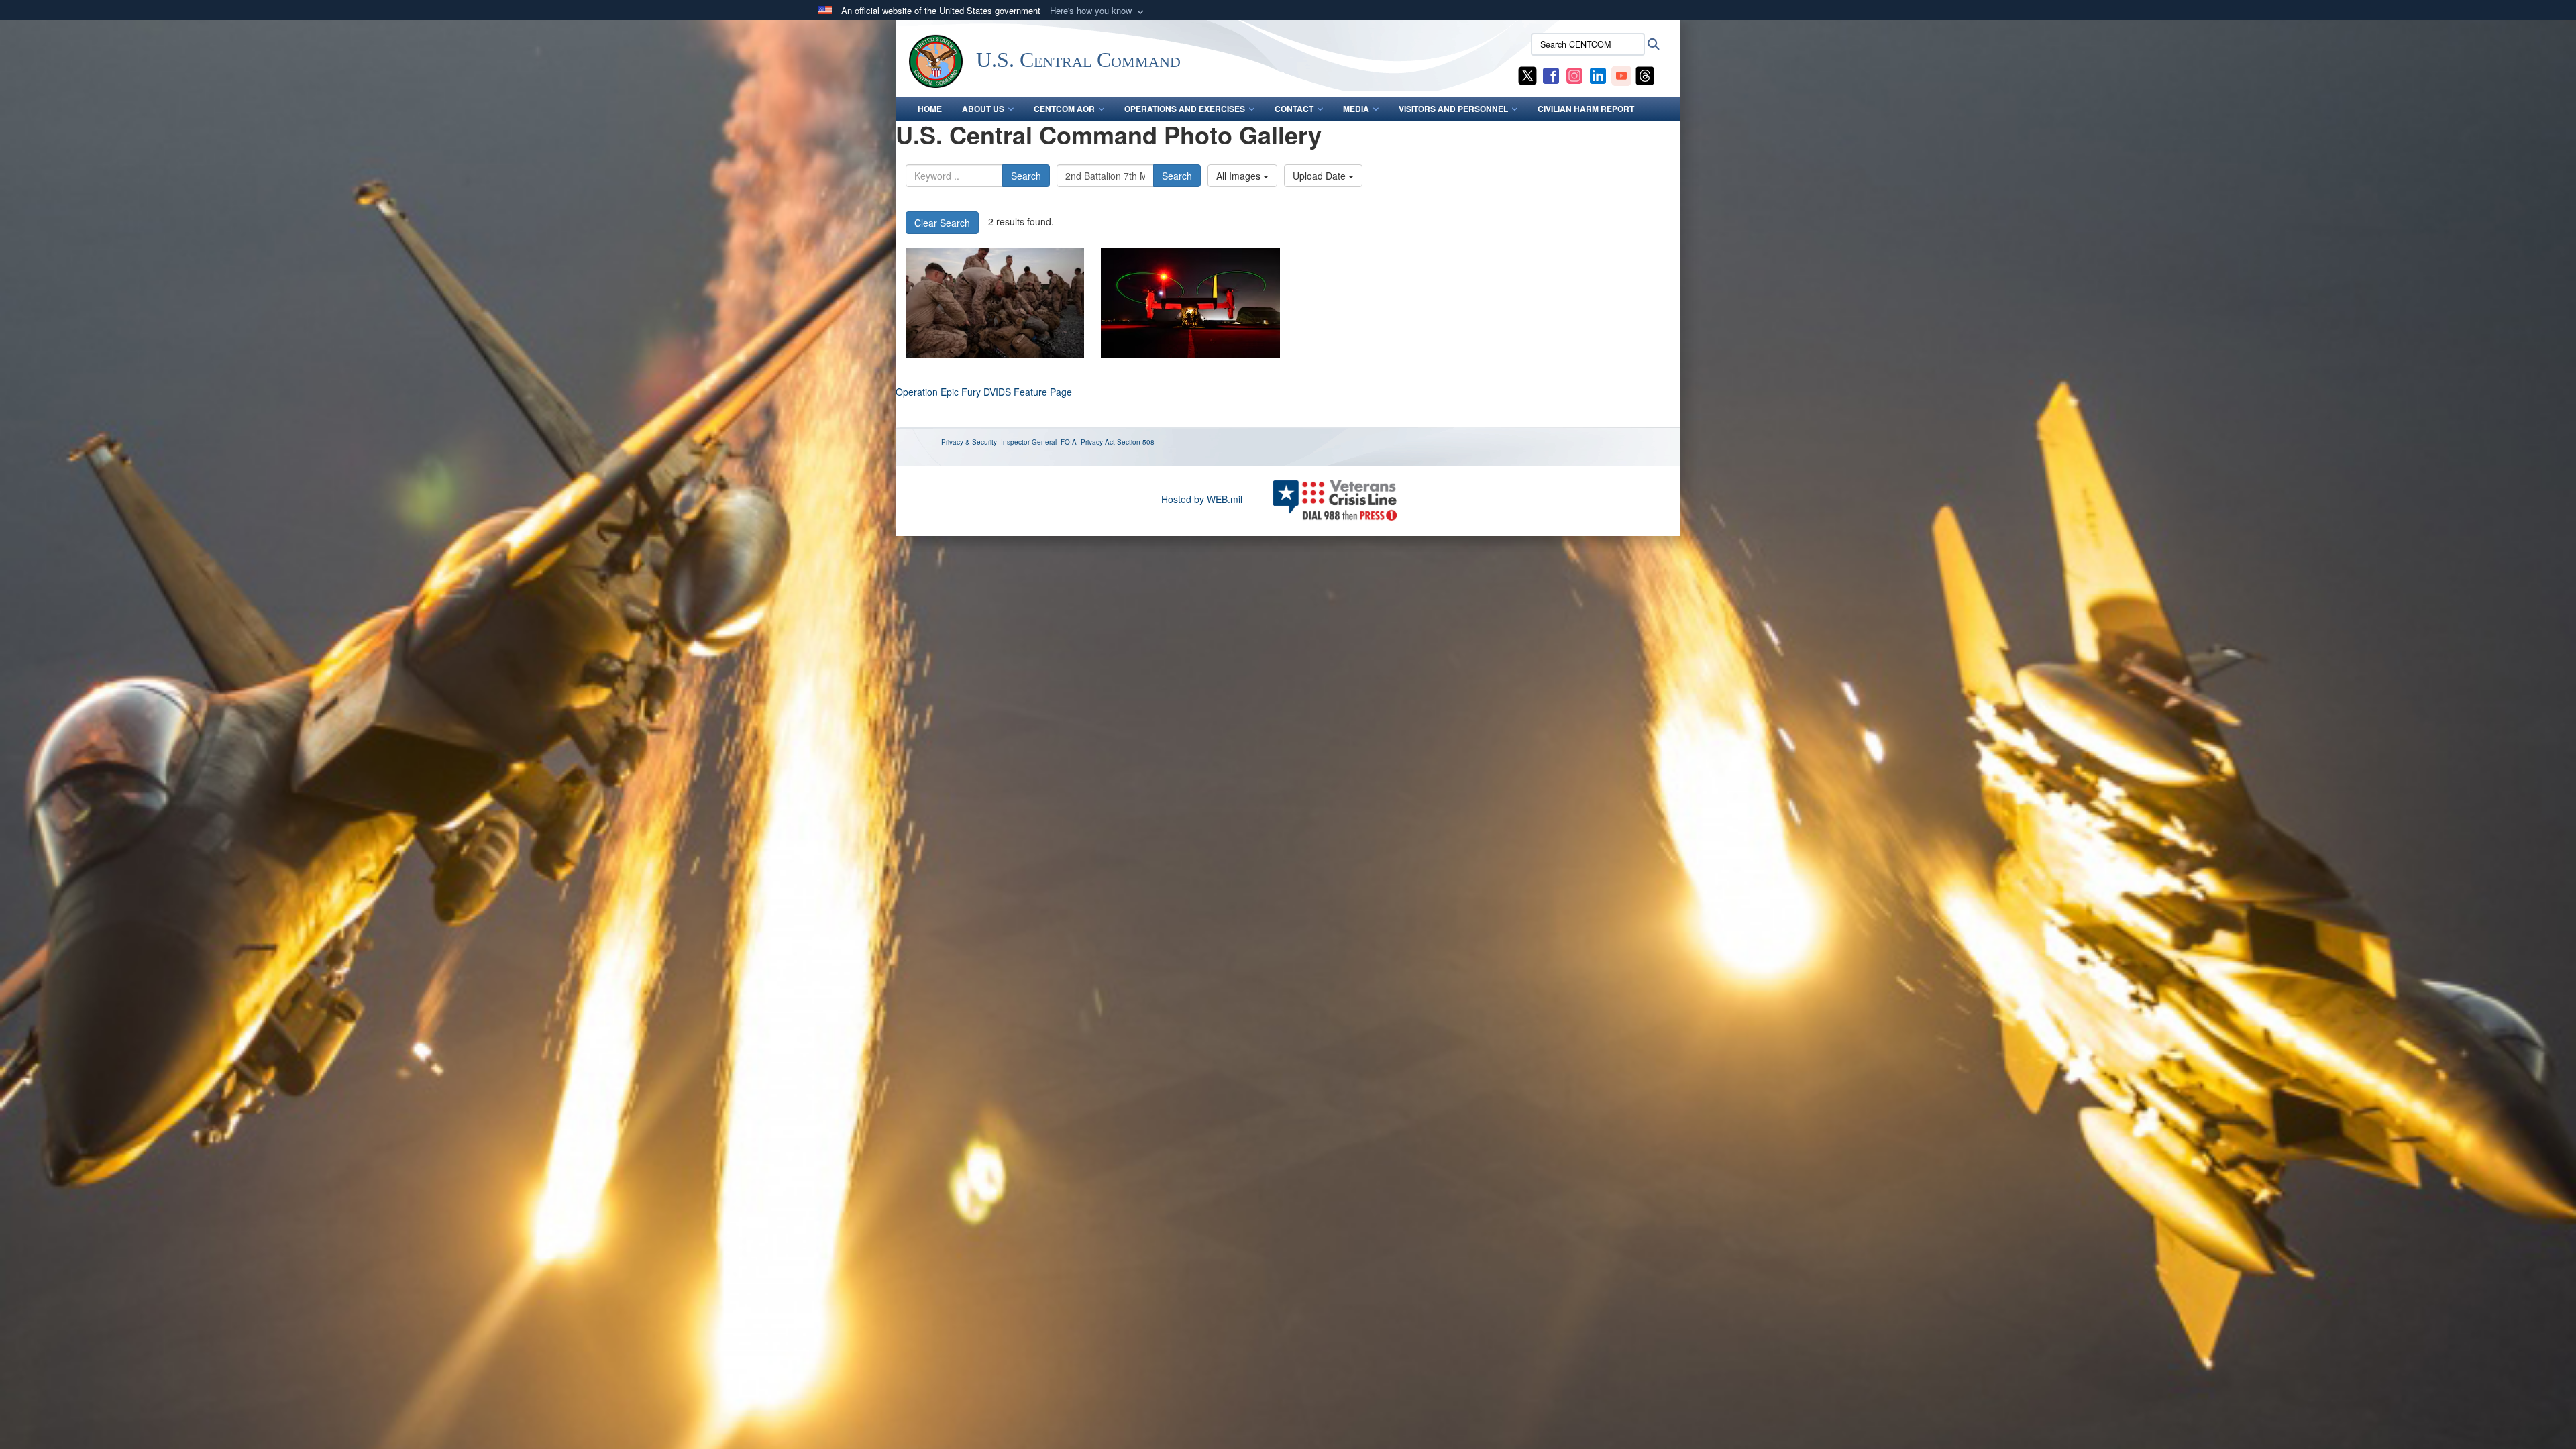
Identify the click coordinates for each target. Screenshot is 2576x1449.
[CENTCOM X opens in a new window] (1527, 74)
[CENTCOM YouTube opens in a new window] (1621, 74)
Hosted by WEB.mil (1202, 499)
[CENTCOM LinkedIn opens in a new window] (1598, 74)
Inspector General (1029, 442)
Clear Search (942, 223)
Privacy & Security (969, 442)
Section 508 (1136, 442)
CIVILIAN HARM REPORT (1586, 109)
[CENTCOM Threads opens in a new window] (1645, 74)
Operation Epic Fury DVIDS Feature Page (984, 392)
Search (1026, 176)
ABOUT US (983, 109)
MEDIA (1356, 109)
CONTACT (1294, 109)
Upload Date (1321, 176)
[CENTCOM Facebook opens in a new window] (1551, 74)
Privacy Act (1098, 442)
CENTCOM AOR (1064, 109)
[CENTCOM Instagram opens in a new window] (1574, 74)
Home (930, 109)
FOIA (1069, 442)
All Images (1240, 176)
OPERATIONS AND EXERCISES (1185, 109)
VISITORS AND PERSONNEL (1453, 109)
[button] (1098, 11)
